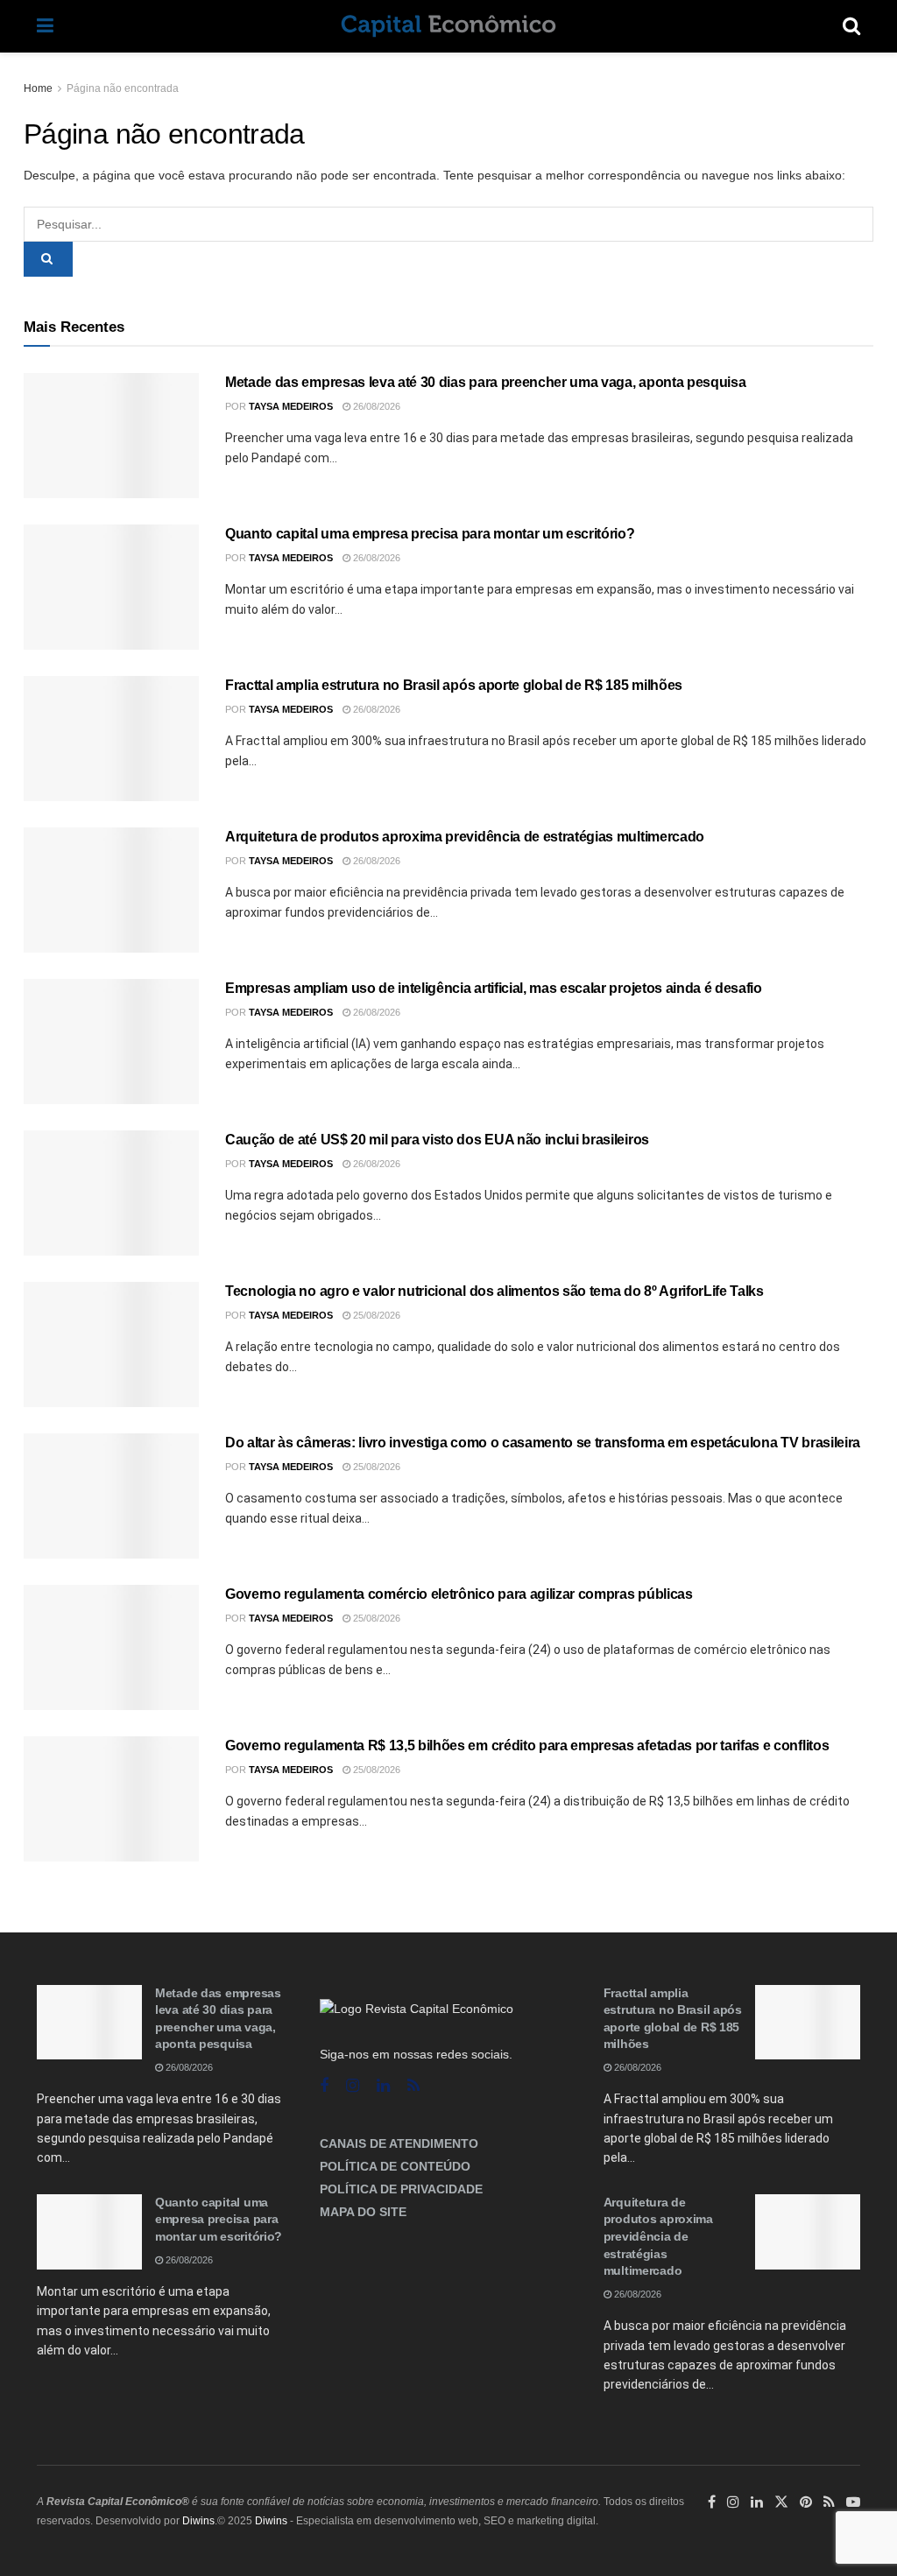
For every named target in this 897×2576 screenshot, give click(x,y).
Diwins (198, 2521)
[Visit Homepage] (448, 26)
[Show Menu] (45, 26)
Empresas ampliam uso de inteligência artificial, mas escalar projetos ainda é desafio (494, 988)
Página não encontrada (123, 88)
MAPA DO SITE (363, 2212)
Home (38, 88)
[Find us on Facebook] (324, 2086)
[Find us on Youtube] (853, 2502)
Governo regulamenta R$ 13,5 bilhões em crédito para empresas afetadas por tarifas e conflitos (527, 1745)
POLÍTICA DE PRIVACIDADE (401, 2189)
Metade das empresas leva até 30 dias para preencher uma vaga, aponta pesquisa (485, 382)
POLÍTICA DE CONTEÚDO (395, 2166)
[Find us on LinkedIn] (757, 2502)
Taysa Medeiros (291, 406)
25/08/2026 (375, 1315)
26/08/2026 (375, 406)
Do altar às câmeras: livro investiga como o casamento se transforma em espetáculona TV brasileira (543, 1443)
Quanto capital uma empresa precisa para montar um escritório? (430, 534)
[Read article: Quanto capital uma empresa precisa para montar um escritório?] (111, 587)
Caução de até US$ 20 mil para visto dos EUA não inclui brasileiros (437, 1140)
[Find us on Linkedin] (383, 2086)
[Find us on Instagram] (353, 2086)
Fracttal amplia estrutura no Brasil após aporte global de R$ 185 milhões (454, 685)
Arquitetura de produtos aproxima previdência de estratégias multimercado (465, 837)
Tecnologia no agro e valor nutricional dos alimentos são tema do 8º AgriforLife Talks (494, 1291)
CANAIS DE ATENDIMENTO (399, 2143)
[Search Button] (851, 26)
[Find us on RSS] (413, 2086)
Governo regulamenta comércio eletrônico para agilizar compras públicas (459, 1594)
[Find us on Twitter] (781, 2502)
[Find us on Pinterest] (806, 2502)
